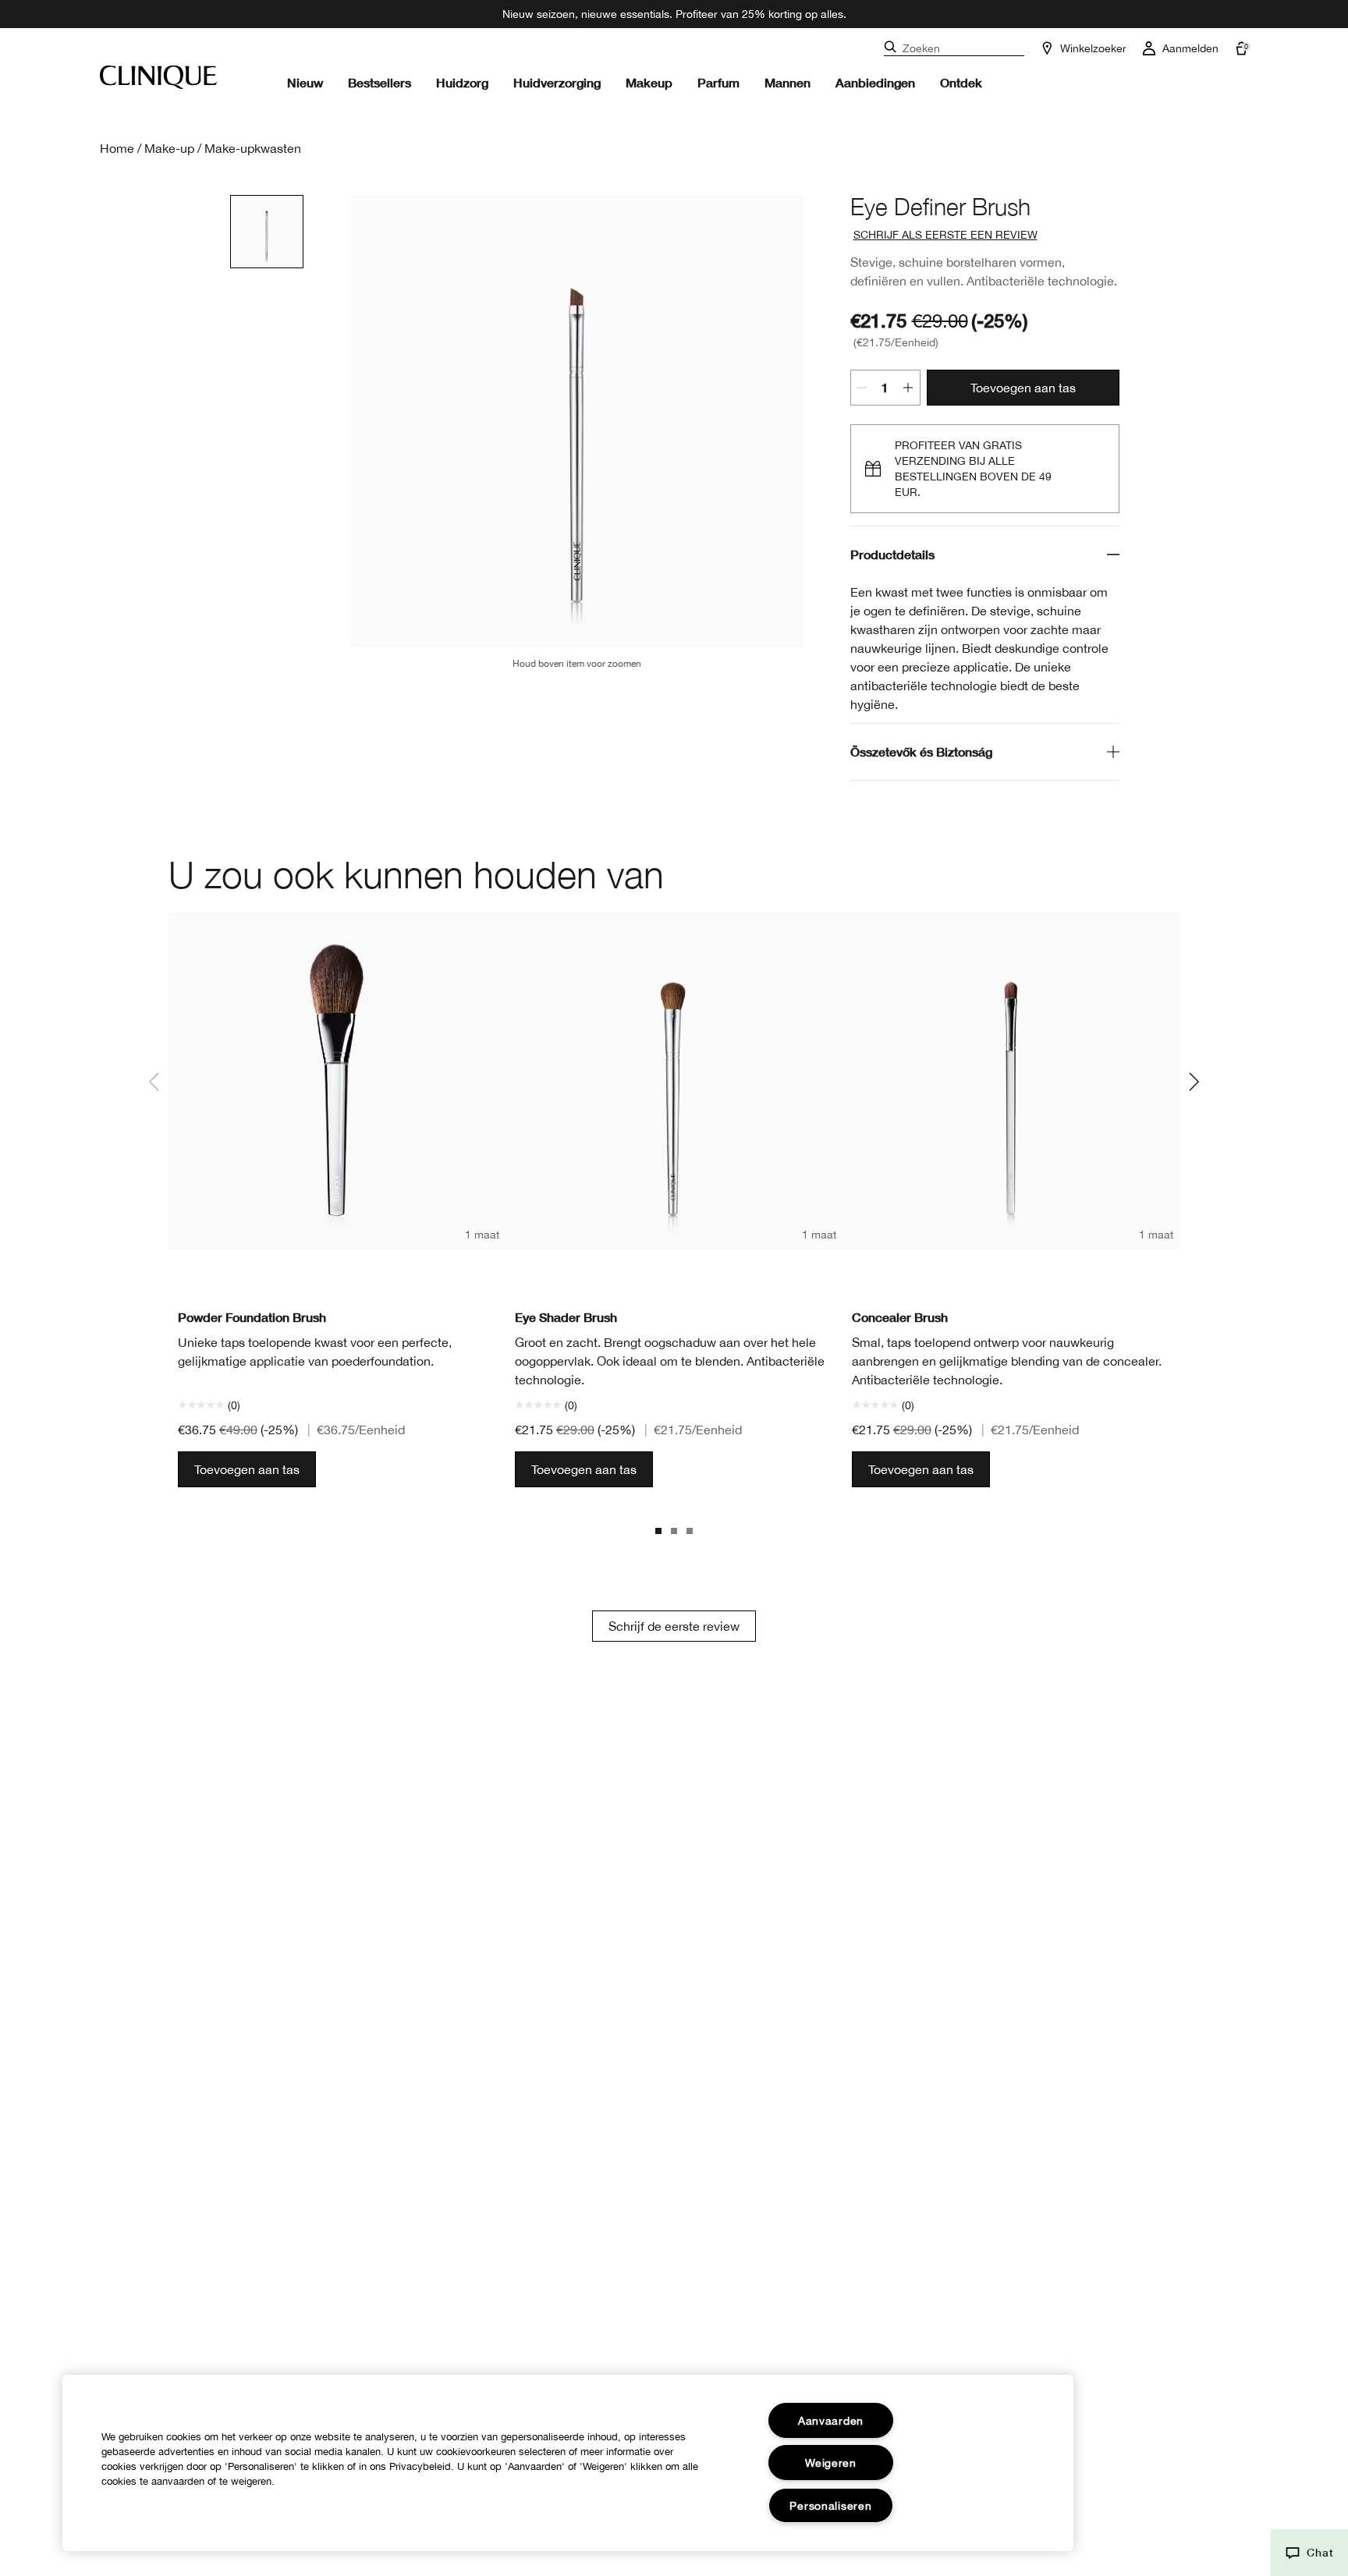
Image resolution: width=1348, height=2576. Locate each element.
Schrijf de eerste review (674, 1626)
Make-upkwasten (253, 148)
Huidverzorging (557, 82)
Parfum (718, 82)
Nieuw (305, 82)
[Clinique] (158, 77)
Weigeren (831, 2463)
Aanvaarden (831, 2420)
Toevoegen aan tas (1023, 388)
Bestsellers (380, 82)
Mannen (788, 82)
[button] (1309, 2553)
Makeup (649, 82)
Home (117, 148)
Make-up (169, 148)
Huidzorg (462, 82)
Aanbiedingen (875, 82)
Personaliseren (830, 2505)
